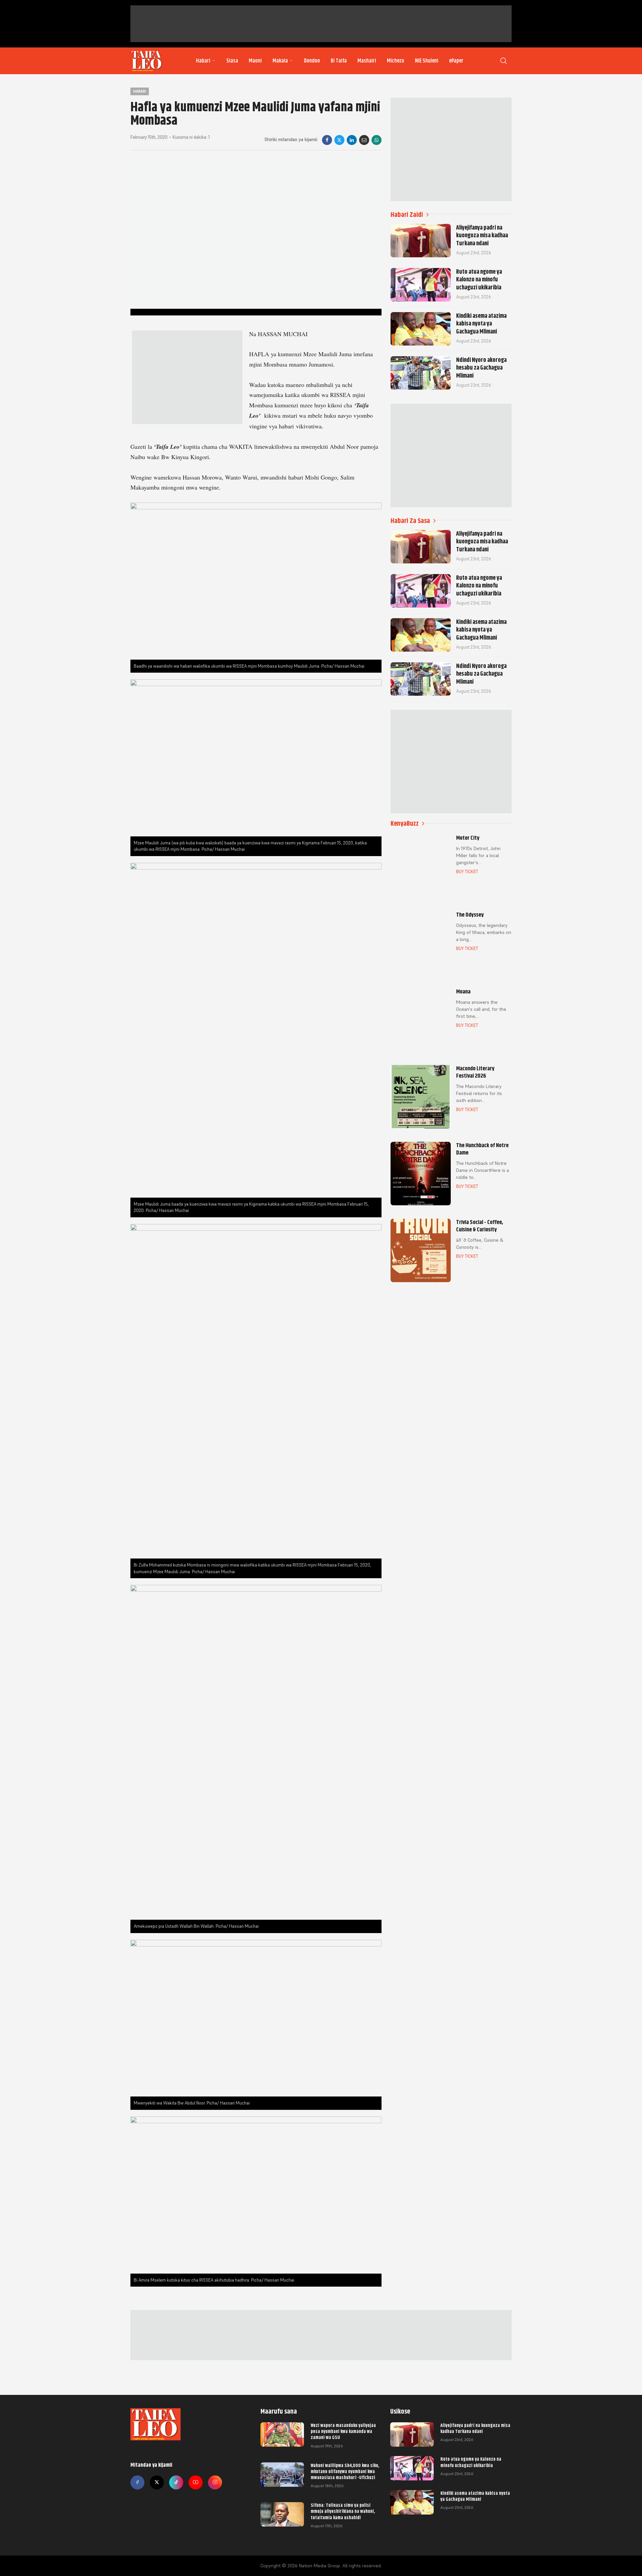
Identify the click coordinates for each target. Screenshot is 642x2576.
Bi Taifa (339, 61)
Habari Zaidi (407, 215)
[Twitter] (157, 2482)
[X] (339, 140)
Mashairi (367, 61)
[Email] (364, 140)
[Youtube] (196, 2482)
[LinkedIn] (352, 140)
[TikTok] (176, 2482)
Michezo (396, 61)
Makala (280, 61)
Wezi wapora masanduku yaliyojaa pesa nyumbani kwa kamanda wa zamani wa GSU (343, 2431)
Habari (203, 61)
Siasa (232, 61)
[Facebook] (327, 140)
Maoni (255, 61)
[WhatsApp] (377, 140)
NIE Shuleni (427, 61)
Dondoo (312, 61)
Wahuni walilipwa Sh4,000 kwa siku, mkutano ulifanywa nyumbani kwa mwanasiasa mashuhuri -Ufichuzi (345, 2471)
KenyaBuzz (405, 824)
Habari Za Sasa (410, 521)
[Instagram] (215, 2482)
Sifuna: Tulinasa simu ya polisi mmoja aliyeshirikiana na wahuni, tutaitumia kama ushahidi (343, 2511)
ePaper (456, 61)
